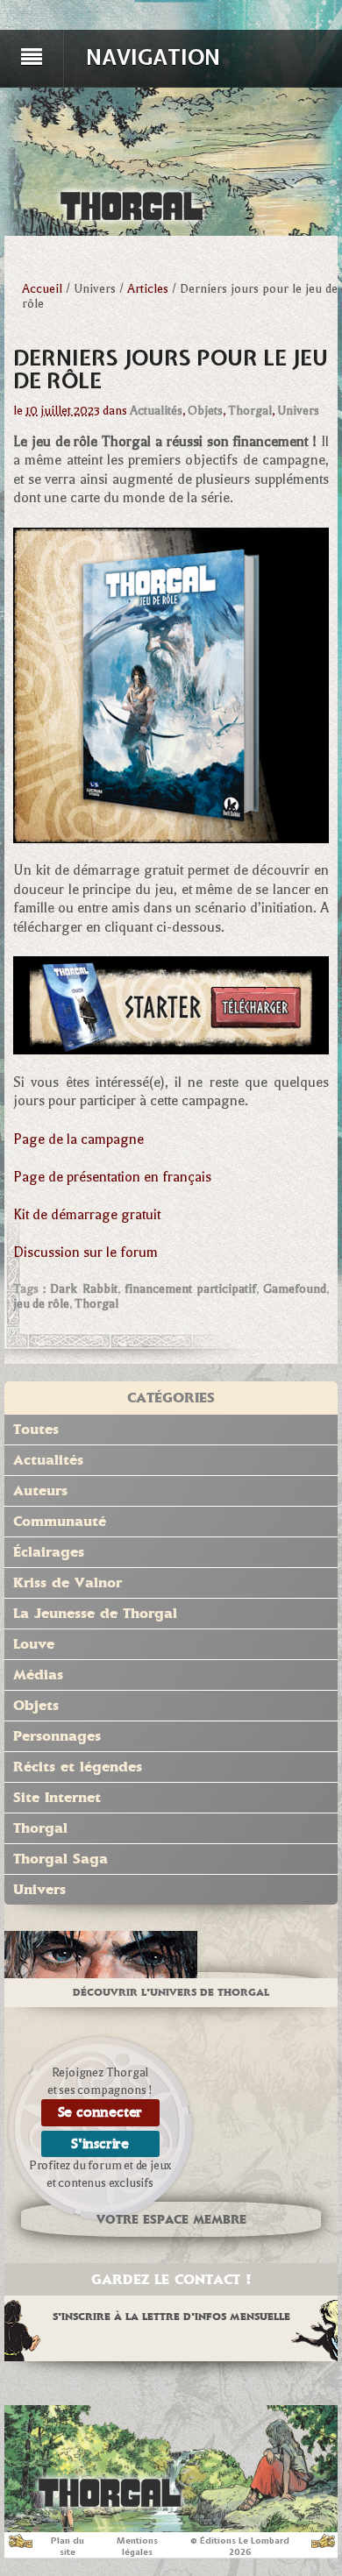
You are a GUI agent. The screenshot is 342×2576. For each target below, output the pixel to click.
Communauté (60, 1521)
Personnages (57, 1736)
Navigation (153, 57)
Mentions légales (137, 2546)
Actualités (156, 411)
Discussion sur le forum (85, 1253)
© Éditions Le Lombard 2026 (240, 2546)
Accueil (42, 289)
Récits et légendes (78, 1767)
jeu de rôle (41, 1304)
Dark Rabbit (83, 1289)
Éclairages (49, 1552)
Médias (38, 1675)
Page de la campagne (78, 1139)
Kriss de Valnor (68, 1583)
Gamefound (295, 1289)
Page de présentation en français (112, 1177)
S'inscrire (100, 2143)
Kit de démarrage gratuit (87, 1215)
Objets (205, 411)
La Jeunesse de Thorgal (95, 1613)
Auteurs (40, 1490)
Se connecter (100, 2112)
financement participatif (190, 1289)
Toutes (36, 1429)
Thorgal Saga (61, 1859)
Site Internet (57, 1797)
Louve (34, 1644)
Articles (148, 289)
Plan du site (68, 2546)
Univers (298, 411)
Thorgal (250, 411)
